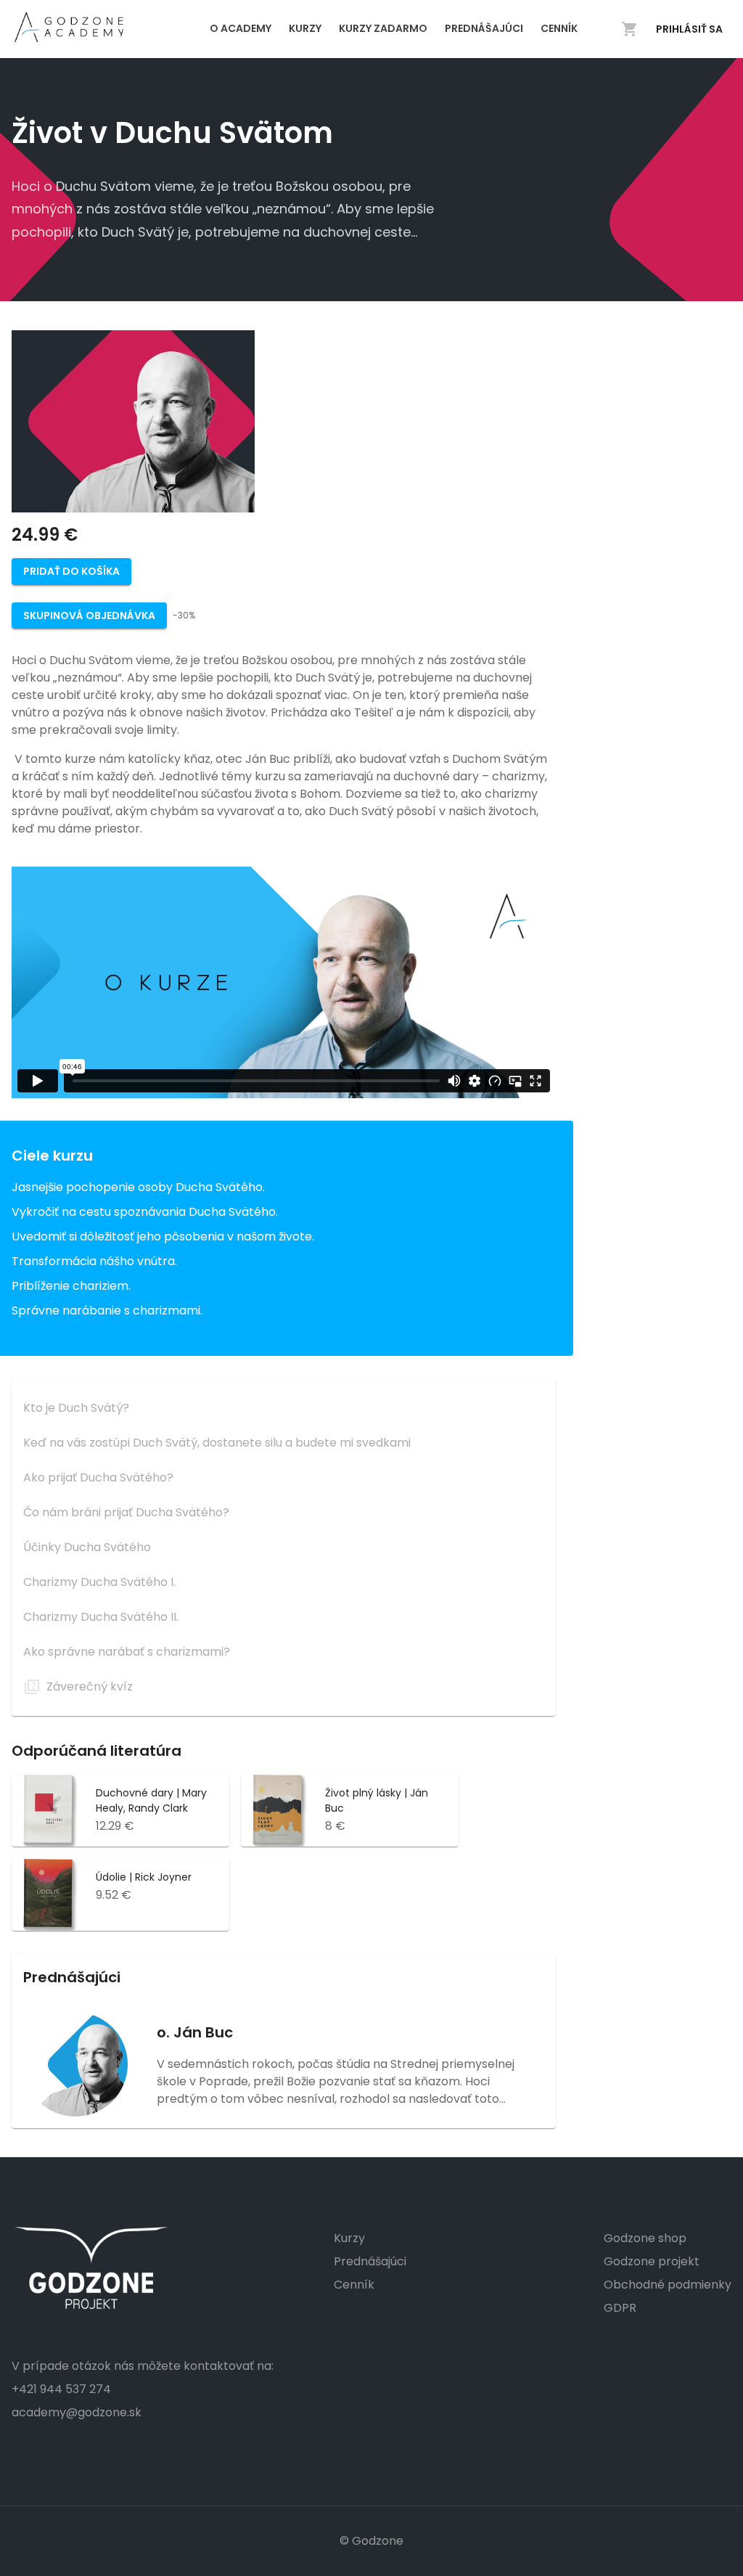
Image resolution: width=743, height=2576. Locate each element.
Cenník (354, 2285)
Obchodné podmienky (668, 2285)
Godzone (378, 2541)
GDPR (620, 2308)
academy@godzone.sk (77, 2412)
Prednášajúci (370, 2261)
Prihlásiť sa (689, 29)
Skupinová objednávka (89, 616)
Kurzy (349, 2238)
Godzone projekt (652, 2261)
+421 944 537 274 (61, 2389)
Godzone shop (645, 2238)
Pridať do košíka (71, 571)
